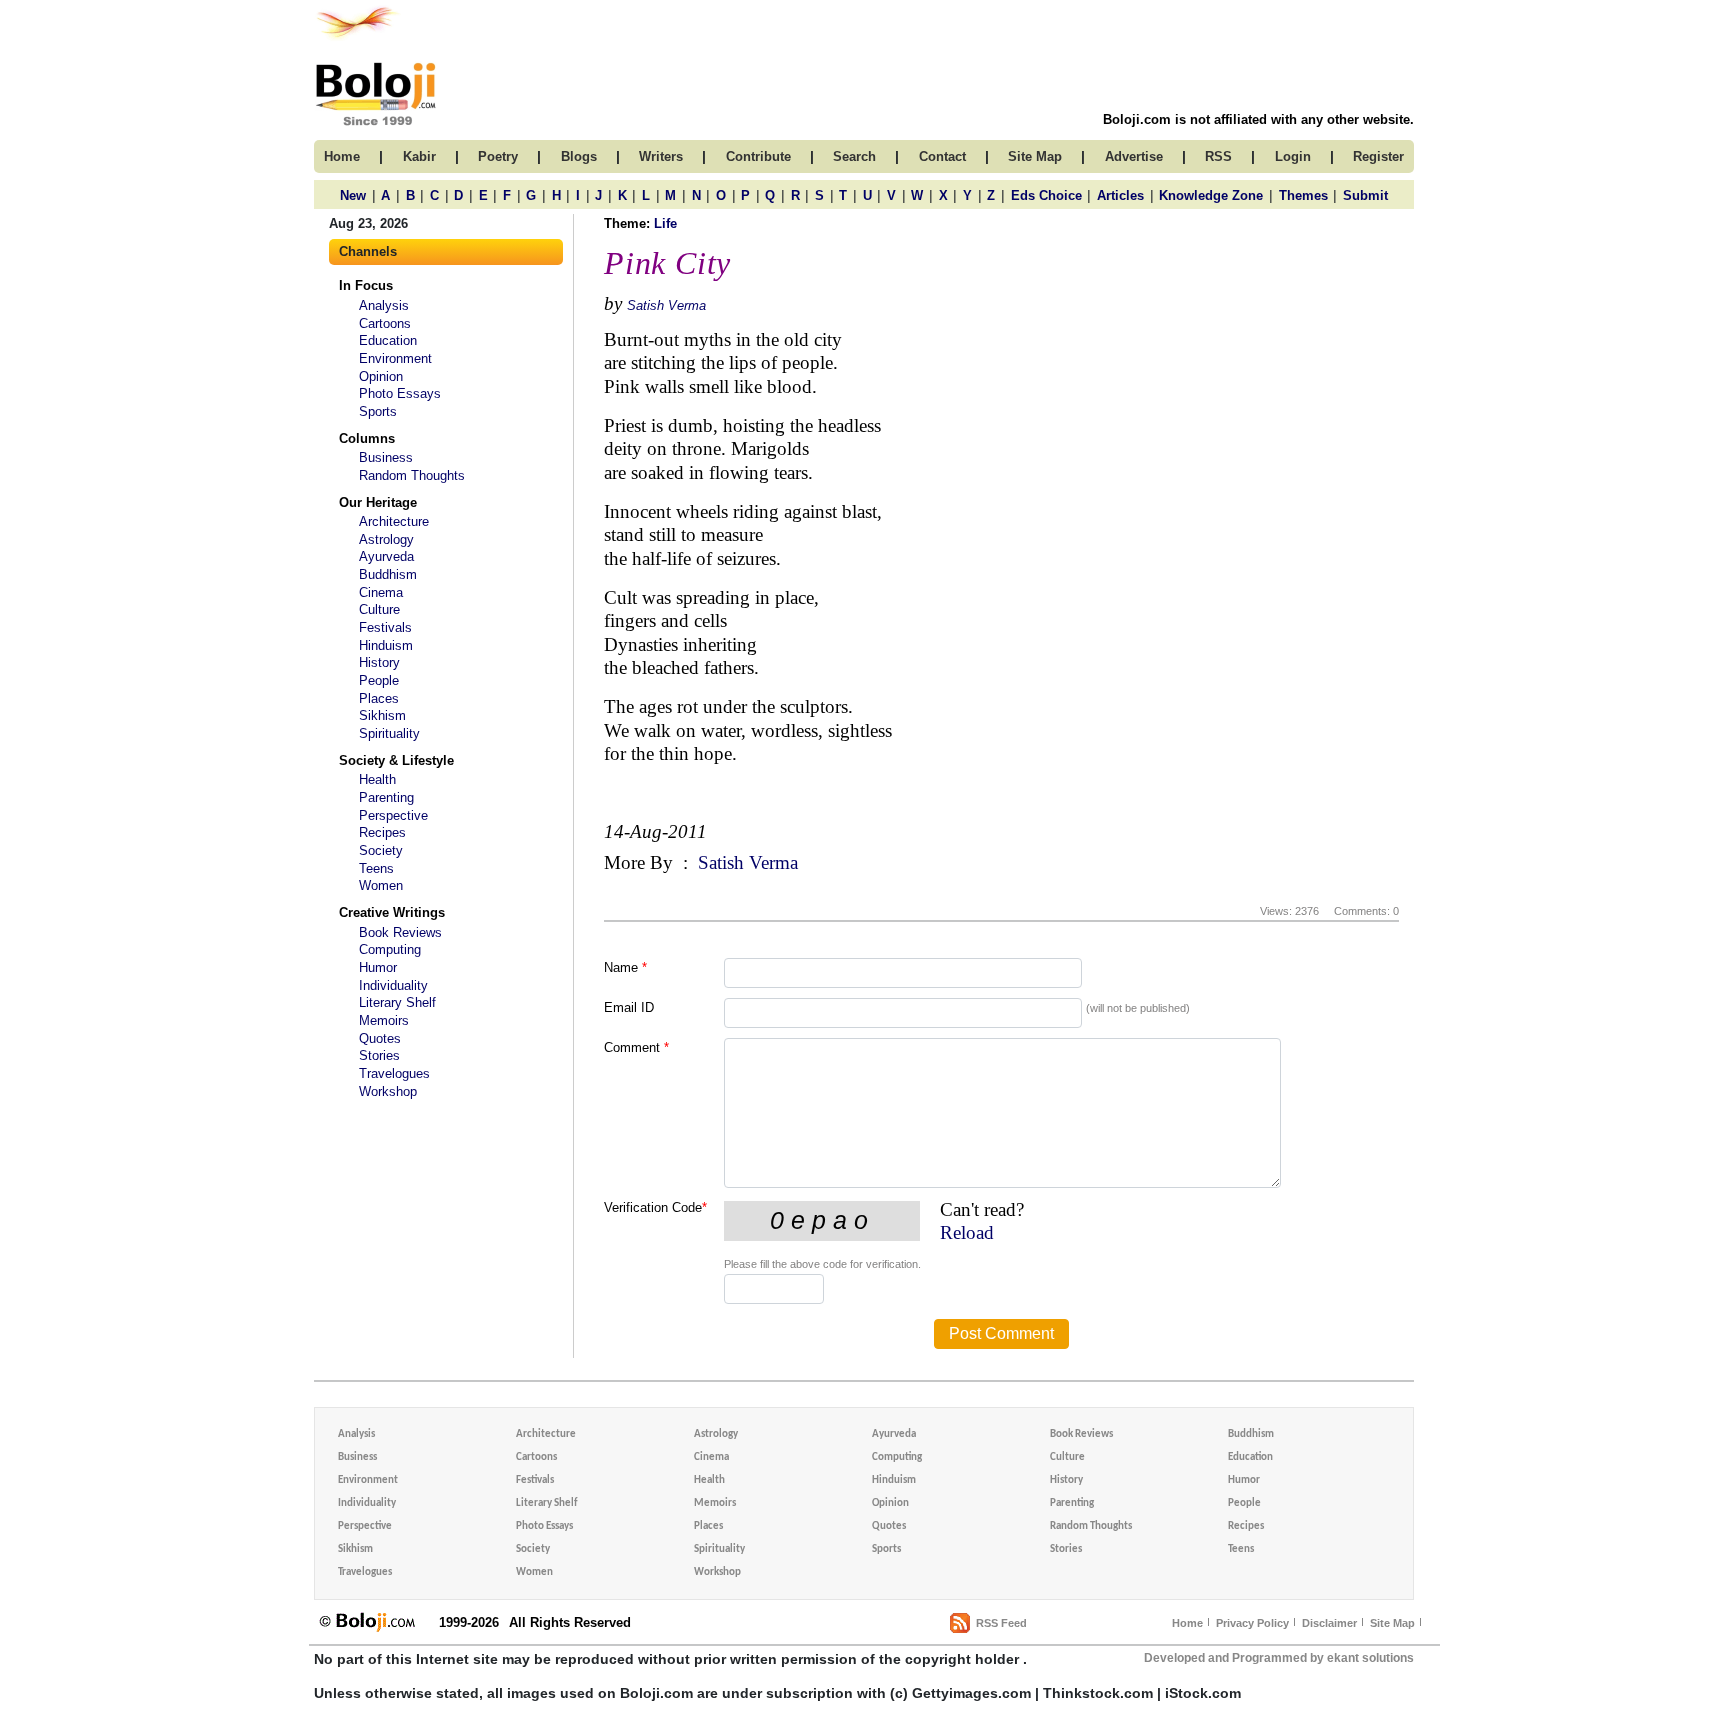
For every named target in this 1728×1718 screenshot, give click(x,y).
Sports (378, 411)
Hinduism (386, 645)
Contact (942, 156)
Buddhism (388, 574)
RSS (1218, 156)
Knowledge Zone (1211, 195)
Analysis (384, 305)
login (1293, 156)
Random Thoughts (412, 475)
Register (1378, 156)
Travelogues (394, 1073)
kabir (419, 156)
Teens (376, 868)
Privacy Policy (1252, 1623)
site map (1035, 156)
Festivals (385, 627)
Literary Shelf (397, 1002)
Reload (967, 1232)
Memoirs (384, 1020)
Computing (390, 949)
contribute (758, 156)
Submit (1365, 195)
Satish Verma (666, 305)
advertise (1134, 156)
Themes (1303, 195)
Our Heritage (378, 502)
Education (388, 340)
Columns (367, 438)
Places (379, 698)
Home (1187, 1623)
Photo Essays (400, 393)
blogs (579, 156)
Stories (379, 1055)
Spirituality (389, 733)
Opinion (381, 376)
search (854, 156)
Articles (1120, 195)
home (342, 156)
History (379, 662)
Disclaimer (1329, 1623)
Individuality (393, 985)
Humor (378, 967)
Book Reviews (400, 932)
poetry (498, 156)
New (353, 195)
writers (661, 156)
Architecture (394, 521)
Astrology (386, 539)
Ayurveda (386, 556)
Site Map (1392, 1623)
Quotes (380, 1038)
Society (381, 850)
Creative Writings (392, 912)
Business (386, 457)
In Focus (366, 285)
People (379, 680)
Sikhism (382, 715)
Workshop (388, 1091)
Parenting (386, 797)
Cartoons (385, 323)
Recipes (382, 832)
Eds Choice (1046, 195)
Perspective (393, 815)
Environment (395, 358)
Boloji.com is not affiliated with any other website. (1258, 119)
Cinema (381, 592)
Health (377, 779)
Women (381, 885)
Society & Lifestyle (396, 760)
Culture (379, 609)
